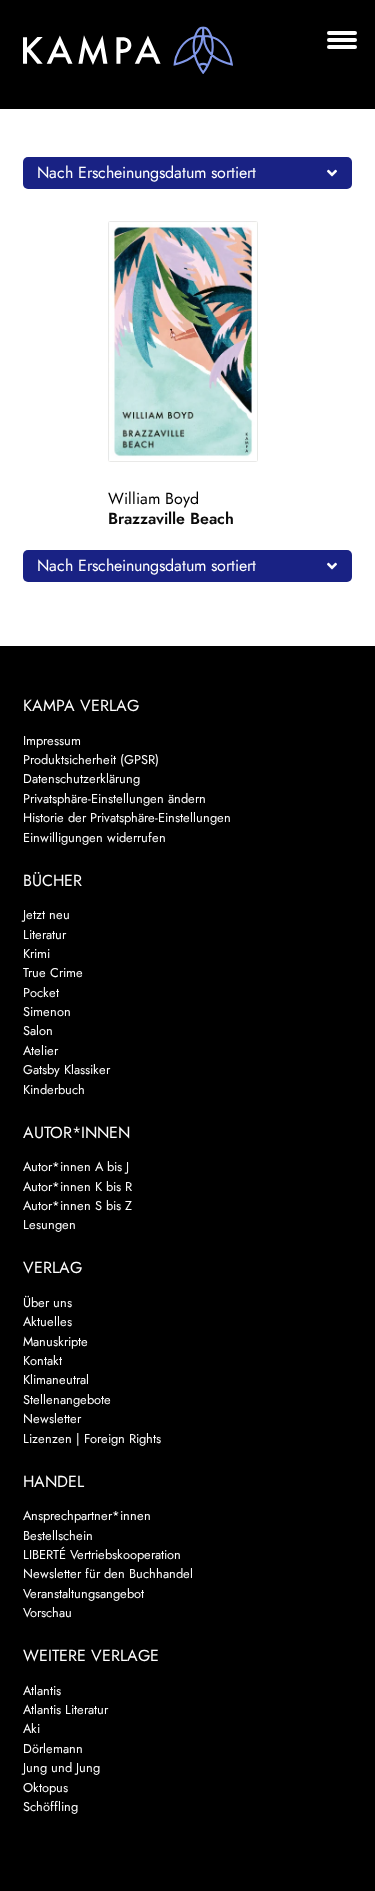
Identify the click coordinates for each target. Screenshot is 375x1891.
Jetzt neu (46, 914)
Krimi (36, 953)
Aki (31, 1728)
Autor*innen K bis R (77, 1186)
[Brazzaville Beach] (187, 341)
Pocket (41, 992)
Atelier (40, 1050)
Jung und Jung (61, 1767)
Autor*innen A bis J (76, 1166)
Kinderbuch (54, 1089)
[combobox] (188, 173)
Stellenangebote (67, 1399)
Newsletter (52, 1418)
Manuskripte (55, 1341)
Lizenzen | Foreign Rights (92, 1438)
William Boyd (153, 498)
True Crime (53, 972)
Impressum (52, 740)
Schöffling (50, 1806)
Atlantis (42, 1690)
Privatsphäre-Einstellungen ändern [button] (114, 798)
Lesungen (49, 1224)
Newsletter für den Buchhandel (108, 1573)
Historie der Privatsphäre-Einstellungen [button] (127, 817)
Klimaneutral (56, 1379)
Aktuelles (47, 1321)
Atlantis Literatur (65, 1709)
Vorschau (47, 1612)
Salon (38, 1030)
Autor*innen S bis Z (77, 1205)
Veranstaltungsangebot (83, 1593)
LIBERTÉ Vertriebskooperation (102, 1554)
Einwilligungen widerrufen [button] (94, 837)
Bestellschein (58, 1535)
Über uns (47, 1302)
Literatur (44, 934)
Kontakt (42, 1360)
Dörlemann (53, 1748)
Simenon (47, 1011)
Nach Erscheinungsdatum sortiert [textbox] (146, 172)
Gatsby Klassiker (66, 1069)
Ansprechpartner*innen (87, 1515)
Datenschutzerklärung (81, 778)
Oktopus (45, 1787)
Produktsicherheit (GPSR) (91, 759)
